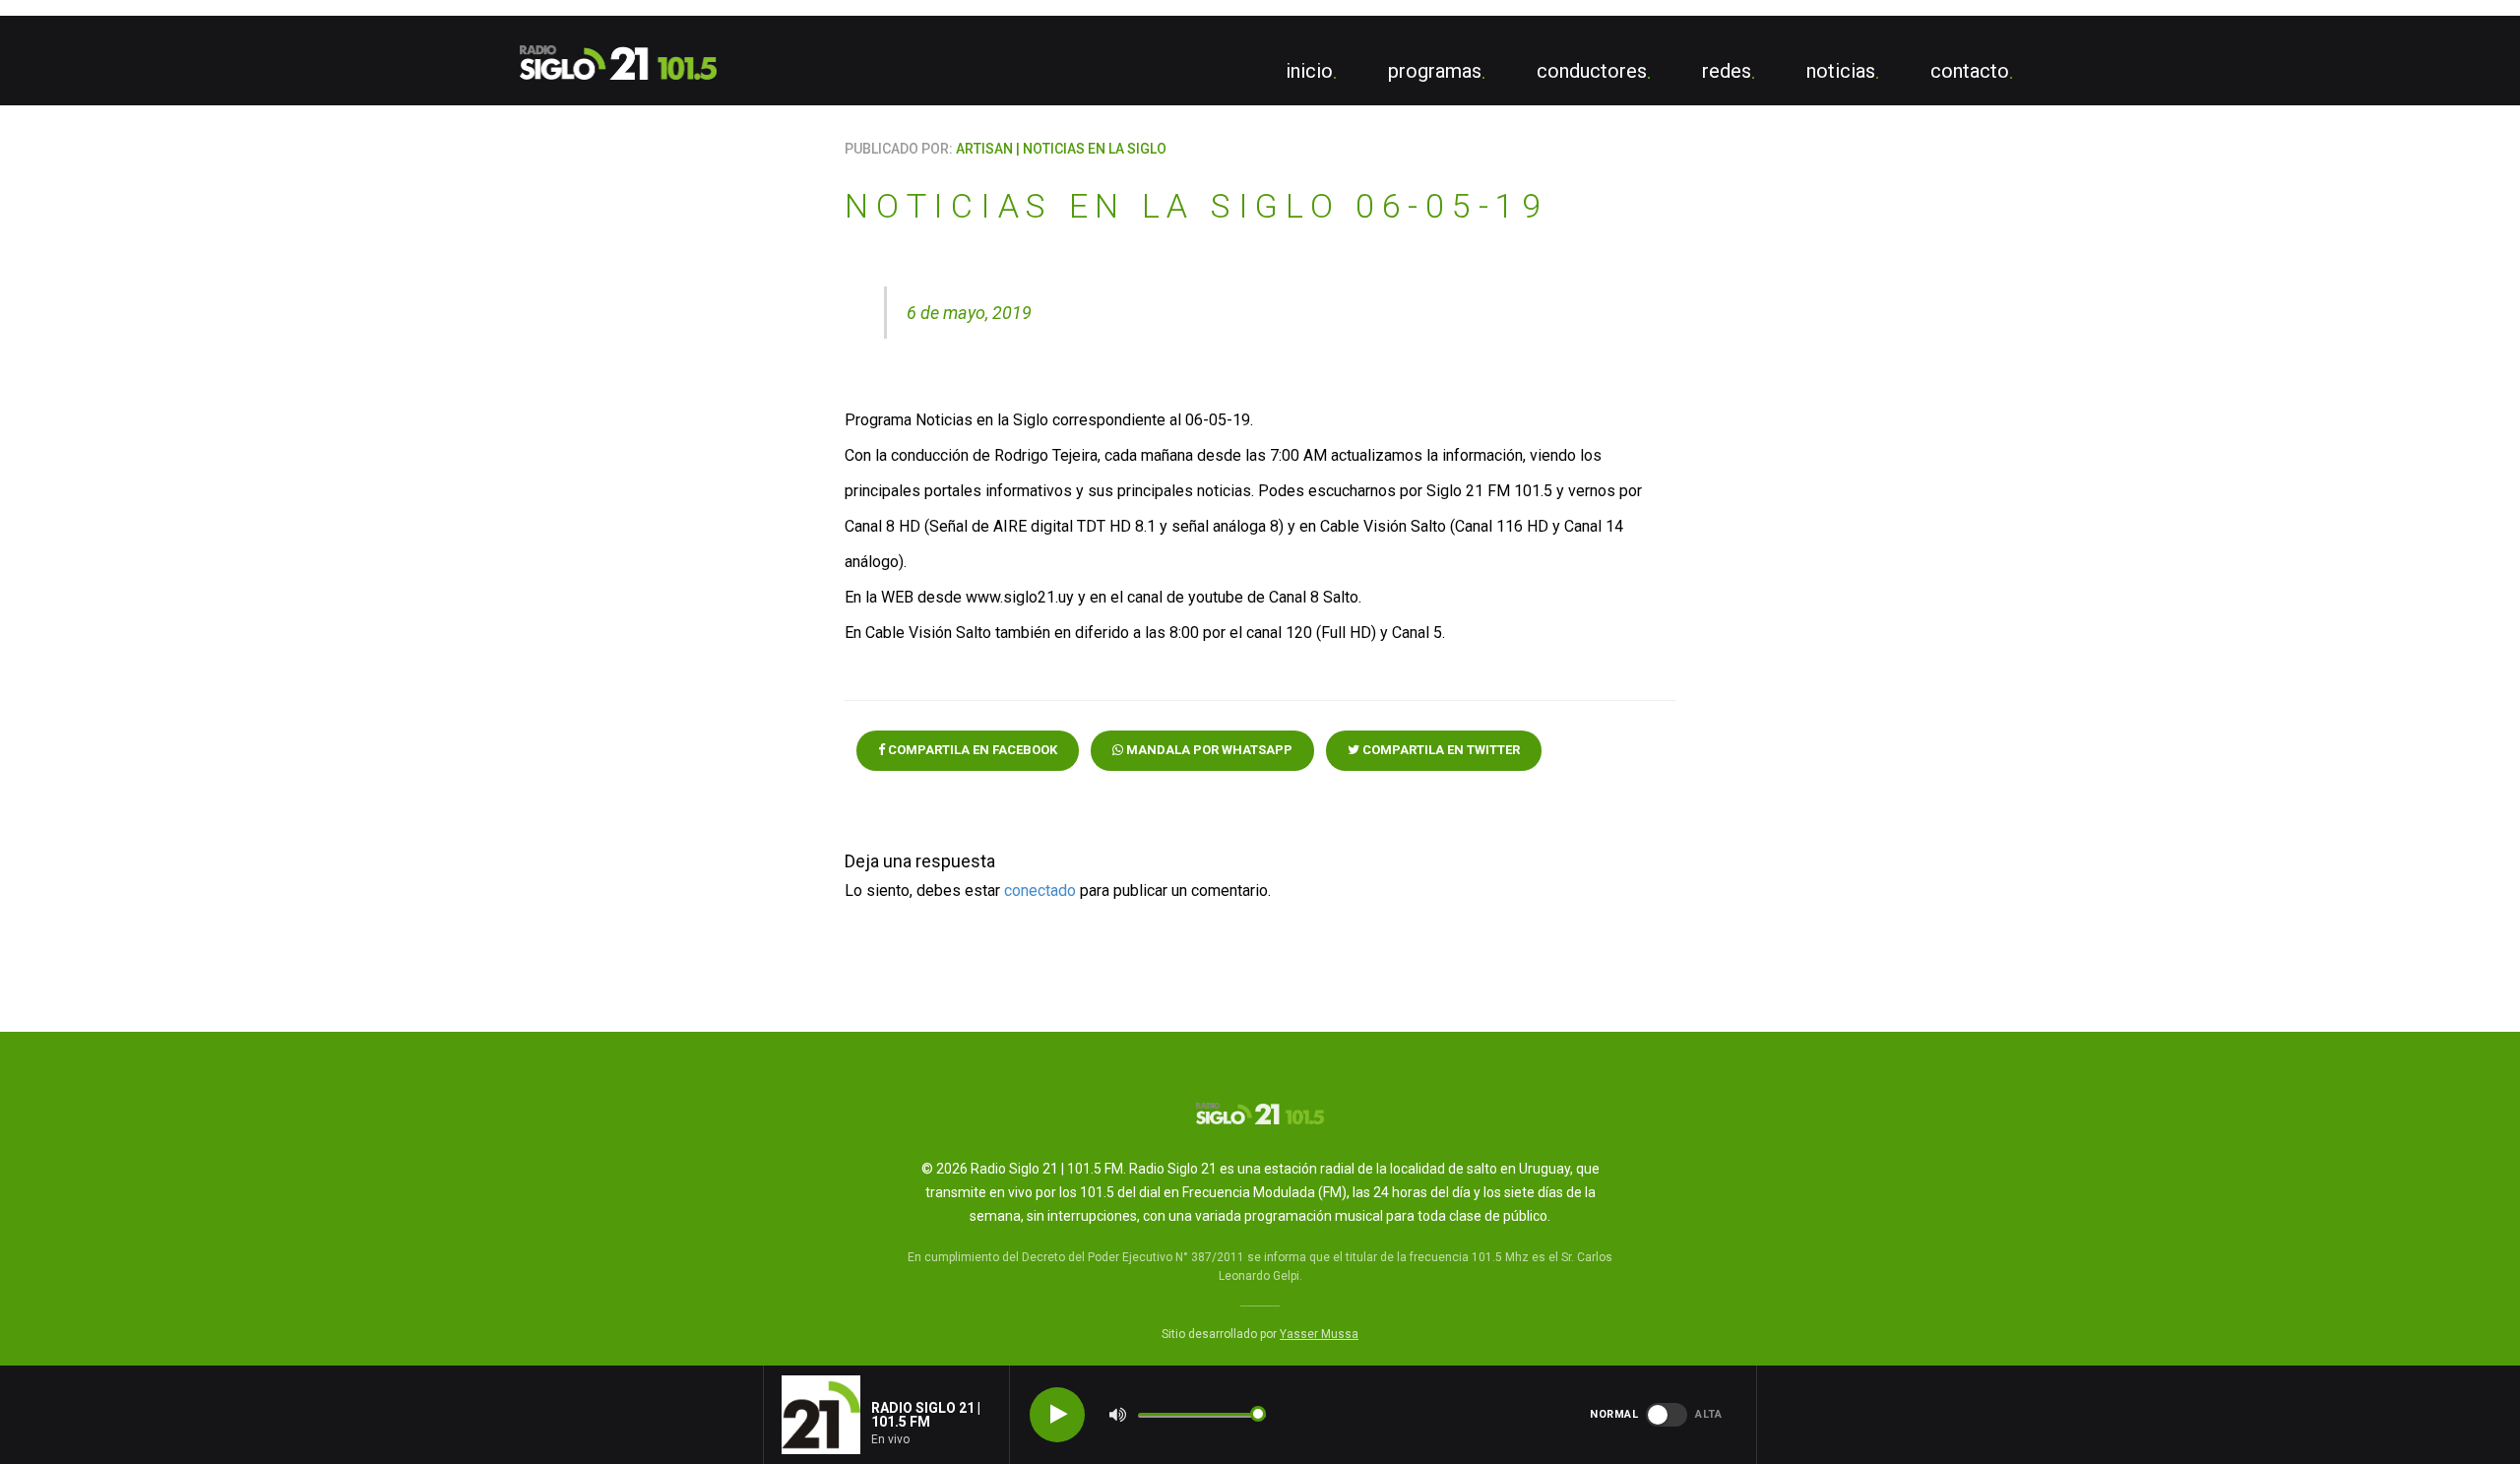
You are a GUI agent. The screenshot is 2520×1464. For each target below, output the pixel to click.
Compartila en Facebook (971, 750)
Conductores (1592, 71)
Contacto (1970, 71)
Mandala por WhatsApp (1208, 750)
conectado (1040, 891)
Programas (1435, 71)
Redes (1727, 71)
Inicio (1309, 71)
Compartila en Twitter (1440, 750)
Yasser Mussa (1319, 1334)
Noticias (1841, 71)
